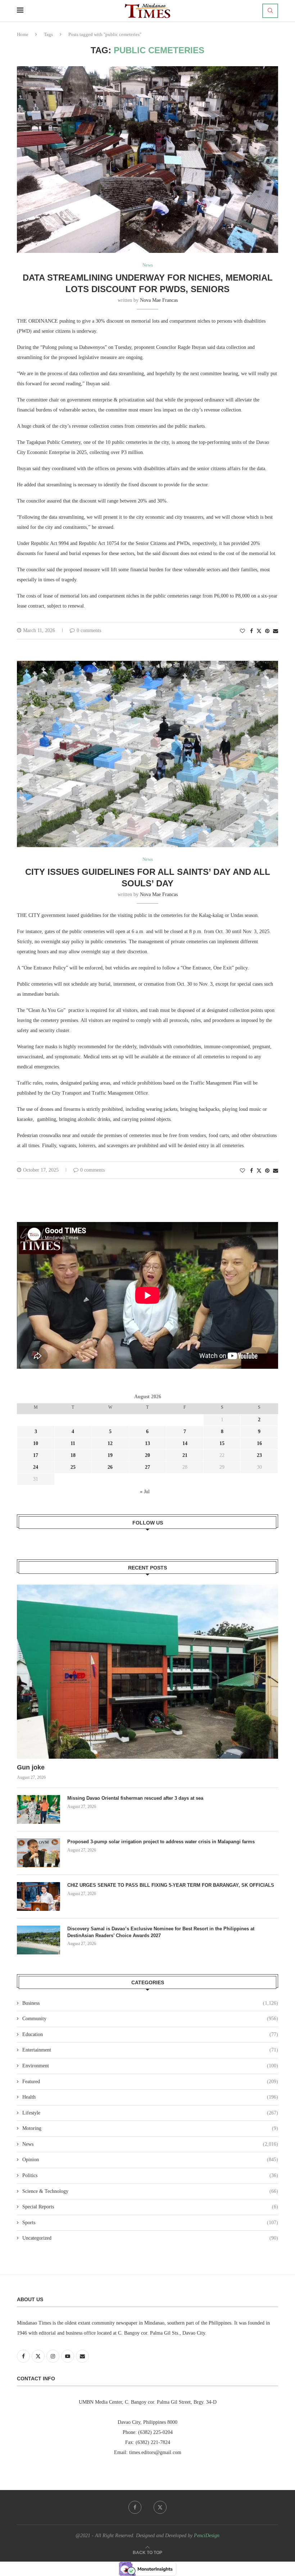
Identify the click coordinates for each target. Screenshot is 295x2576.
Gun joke (32, 1767)
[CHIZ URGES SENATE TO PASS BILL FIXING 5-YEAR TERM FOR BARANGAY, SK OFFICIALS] (38, 1896)
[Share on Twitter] (259, 631)
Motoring (150, 2128)
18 (73, 1455)
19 (110, 1455)
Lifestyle (150, 2113)
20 (147, 1455)
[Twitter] (160, 2507)
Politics (150, 2175)
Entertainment (150, 2050)
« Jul (145, 1492)
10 (36, 1443)
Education (150, 2034)
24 (36, 1467)
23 (259, 1455)
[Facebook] (135, 2507)
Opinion (150, 2160)
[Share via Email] (276, 631)
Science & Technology (150, 2191)
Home (23, 34)
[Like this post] (242, 631)
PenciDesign (207, 2536)
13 (147, 1443)
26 (110, 1467)
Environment (150, 2066)
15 (222, 1443)
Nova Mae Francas (159, 300)
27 (147, 1467)
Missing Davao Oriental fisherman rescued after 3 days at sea (136, 1798)
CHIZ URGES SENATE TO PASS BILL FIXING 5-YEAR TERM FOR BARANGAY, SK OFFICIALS (171, 1885)
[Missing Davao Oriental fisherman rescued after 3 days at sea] (38, 1809)
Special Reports (150, 2207)
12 (110, 1443)
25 (73, 1467)
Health (150, 2097)
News (150, 2144)
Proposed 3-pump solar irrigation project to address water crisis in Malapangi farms (161, 1842)
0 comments (89, 630)
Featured (150, 2082)
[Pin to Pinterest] (267, 631)
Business (150, 2003)
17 (36, 1455)
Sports (150, 2223)
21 (185, 1455)
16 (259, 1443)
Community (150, 2019)
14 (185, 1443)
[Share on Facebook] (251, 631)
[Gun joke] (147, 1672)
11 (73, 1443)
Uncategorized (150, 2238)
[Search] (270, 11)
